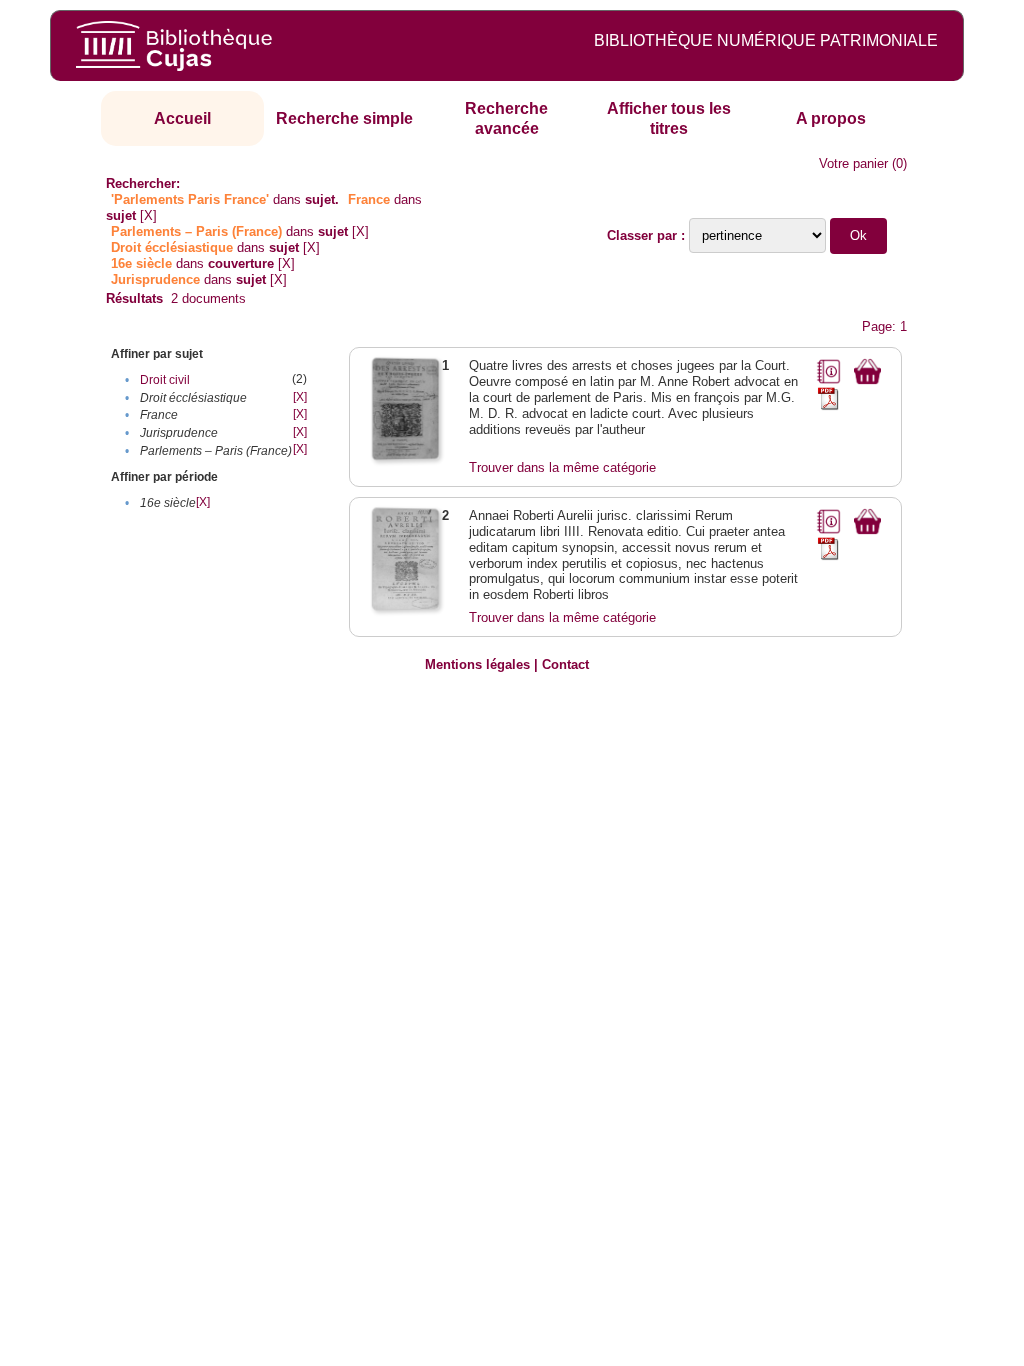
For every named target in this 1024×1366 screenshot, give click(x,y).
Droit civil (165, 380)
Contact (565, 664)
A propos (831, 118)
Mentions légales (477, 664)
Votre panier (853, 163)
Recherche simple (344, 118)
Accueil (182, 118)
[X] (148, 215)
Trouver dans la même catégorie (562, 467)
